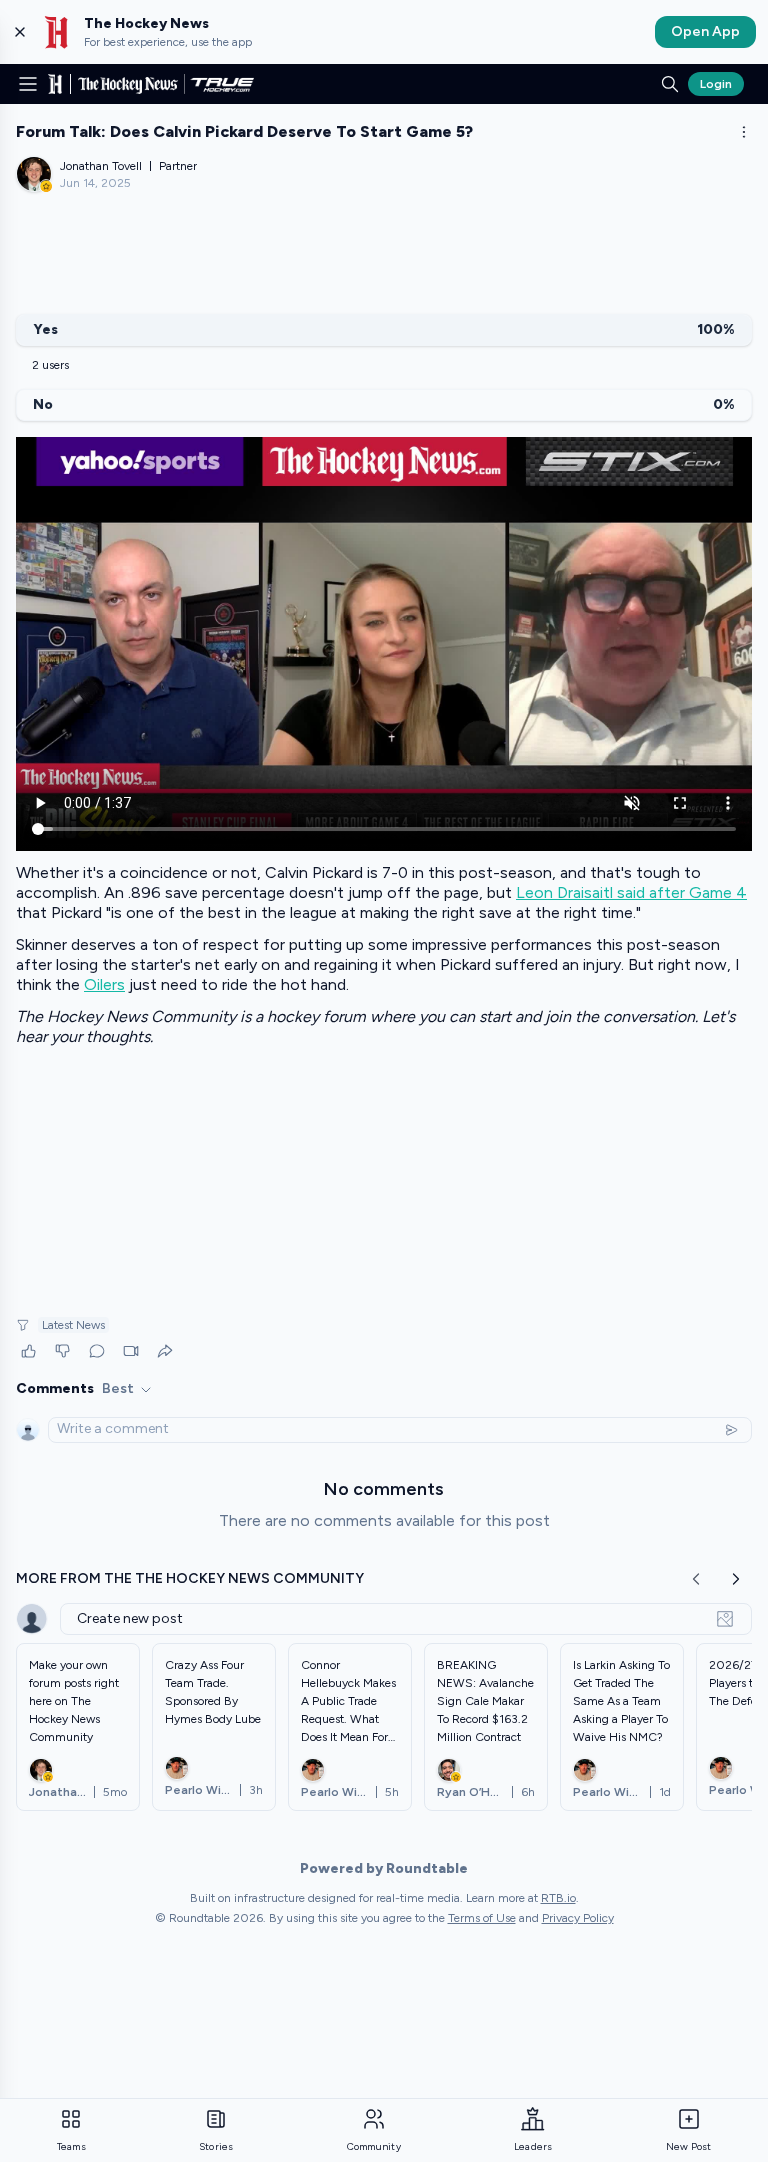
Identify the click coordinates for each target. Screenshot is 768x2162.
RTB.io (558, 1898)
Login (716, 84)
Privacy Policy (578, 1918)
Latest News (73, 1325)
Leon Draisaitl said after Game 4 (631, 892)
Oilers (104, 984)
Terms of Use (482, 1918)
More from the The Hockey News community (190, 1578)
